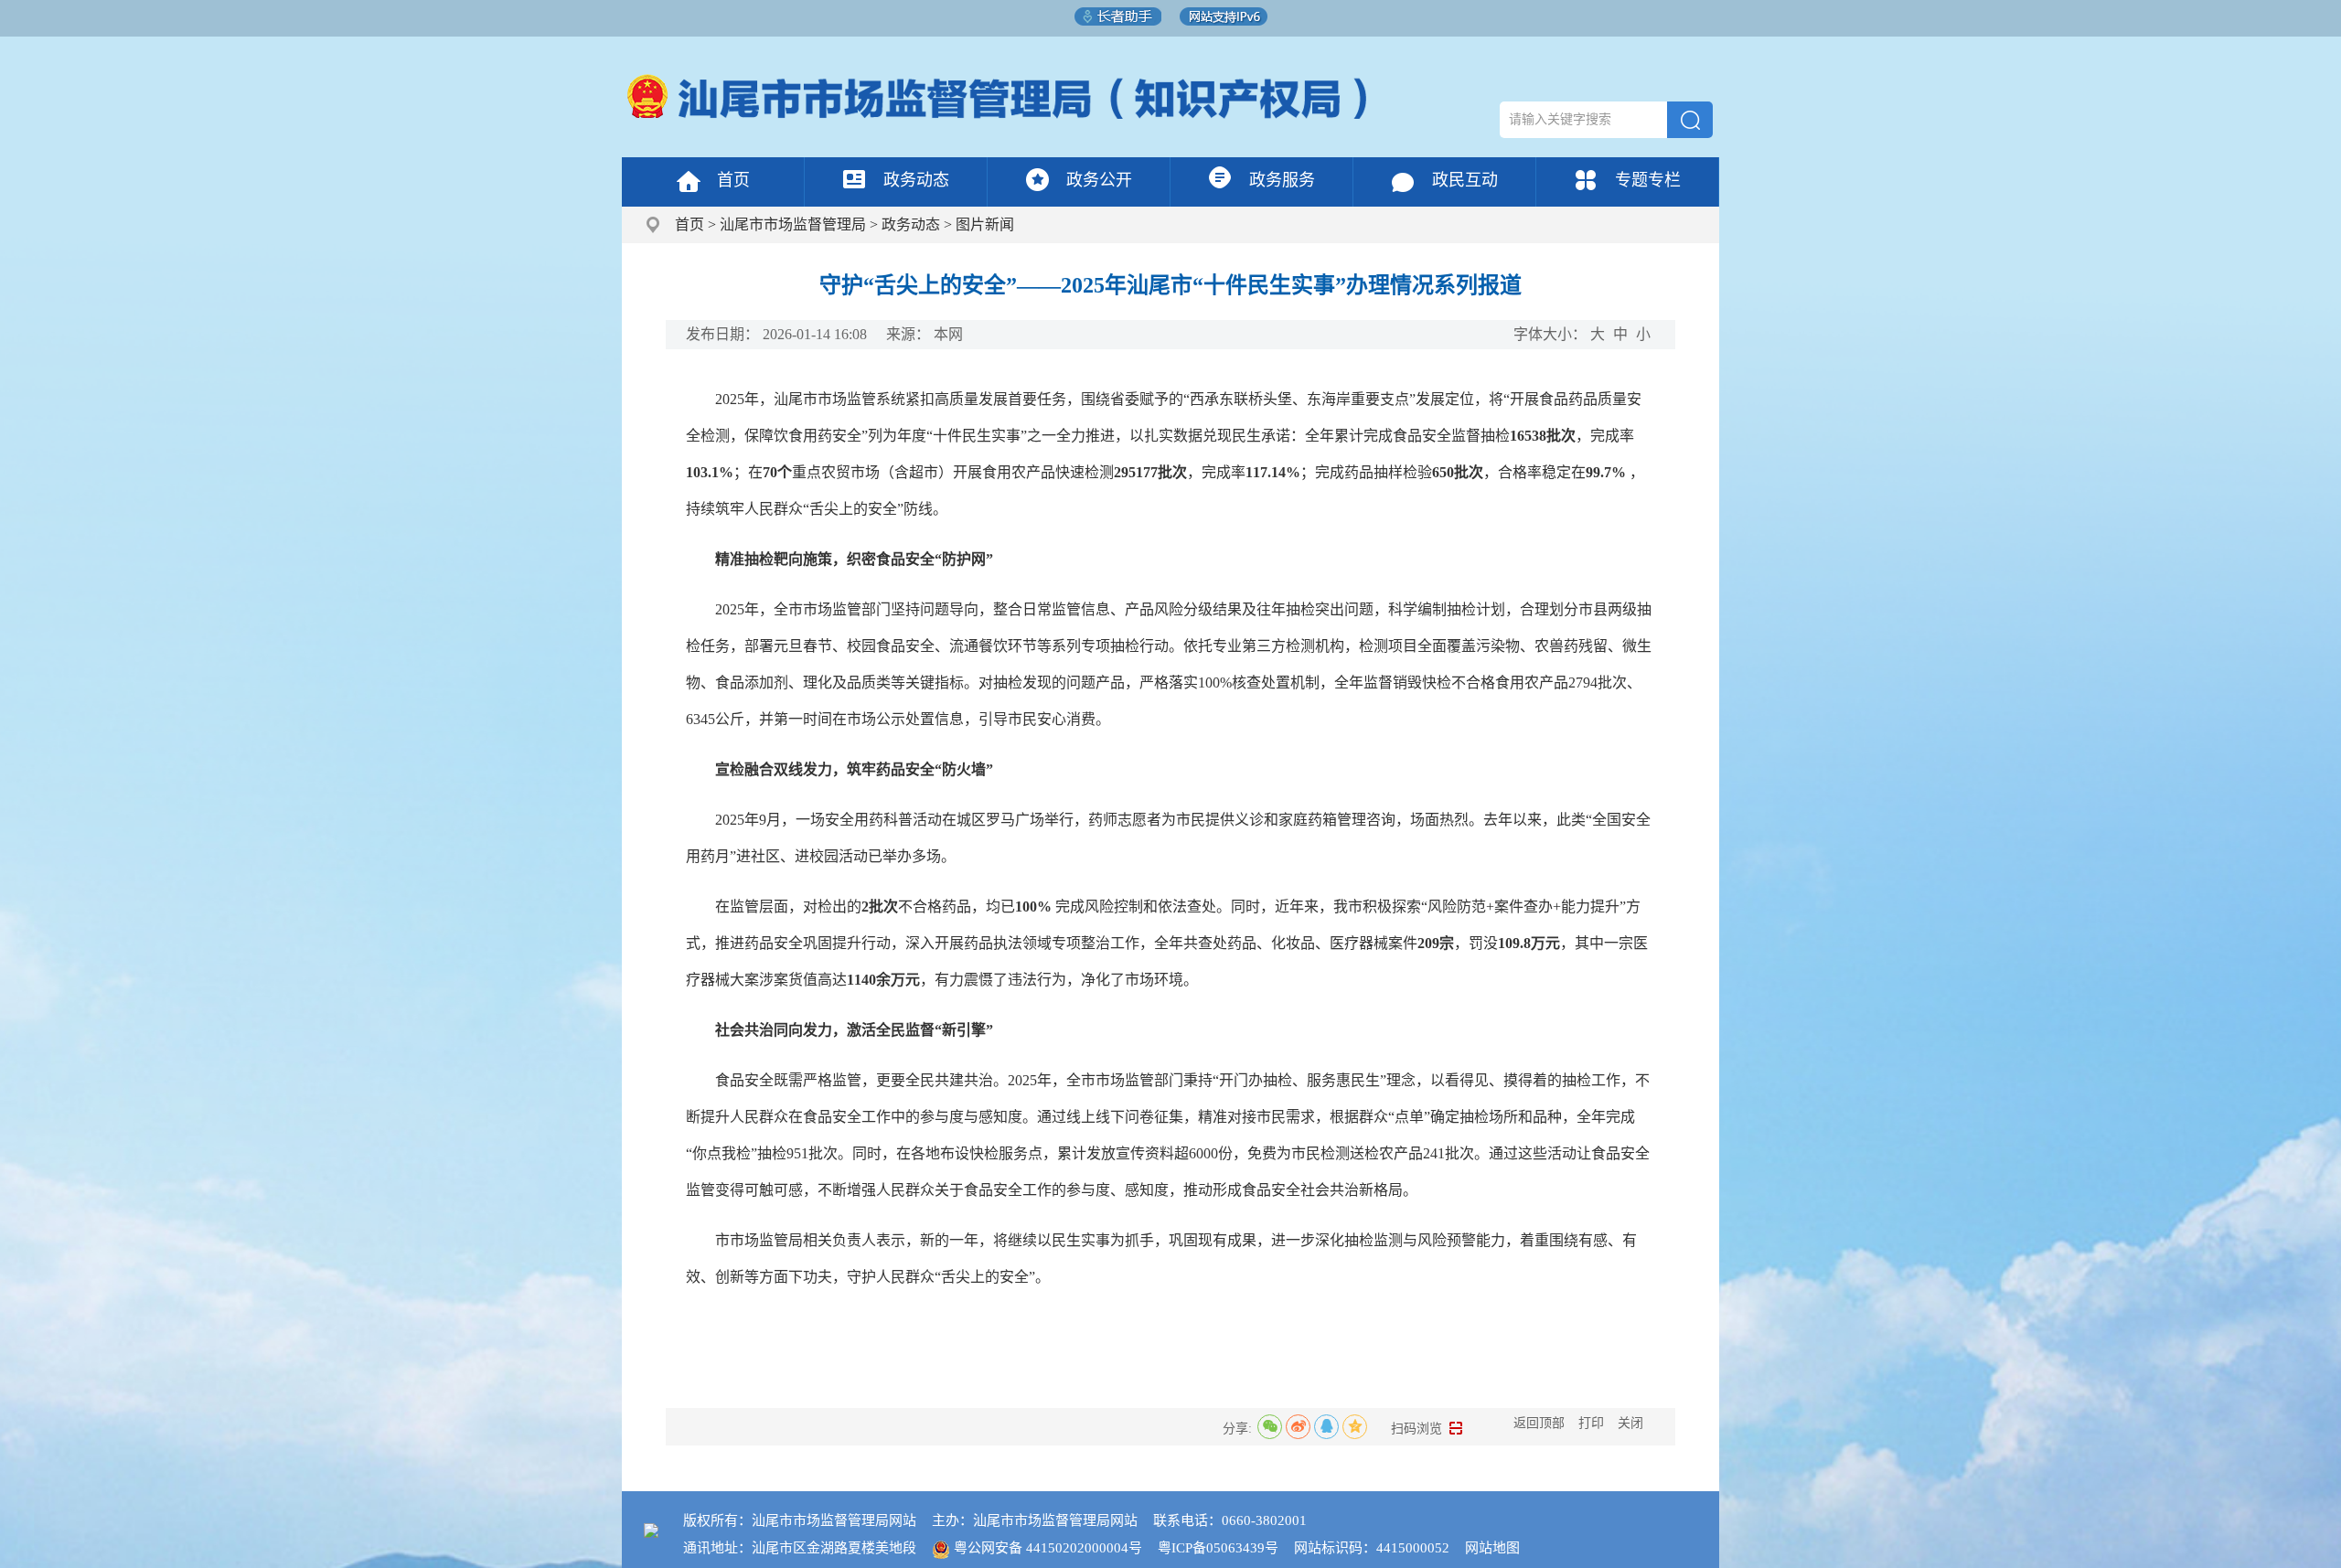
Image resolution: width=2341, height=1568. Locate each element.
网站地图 (1492, 1548)
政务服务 (1282, 180)
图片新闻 (985, 224)
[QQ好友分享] (1326, 1427)
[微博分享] (1298, 1427)
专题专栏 (1648, 180)
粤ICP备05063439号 (1218, 1548)
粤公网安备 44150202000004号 (1048, 1548)
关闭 (1630, 1423)
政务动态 (916, 180)
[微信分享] (1270, 1427)
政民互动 (1465, 180)
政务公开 (1099, 180)
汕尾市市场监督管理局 (793, 224)
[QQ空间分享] (1355, 1427)
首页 (733, 180)
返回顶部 (1539, 1423)
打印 (1591, 1423)
